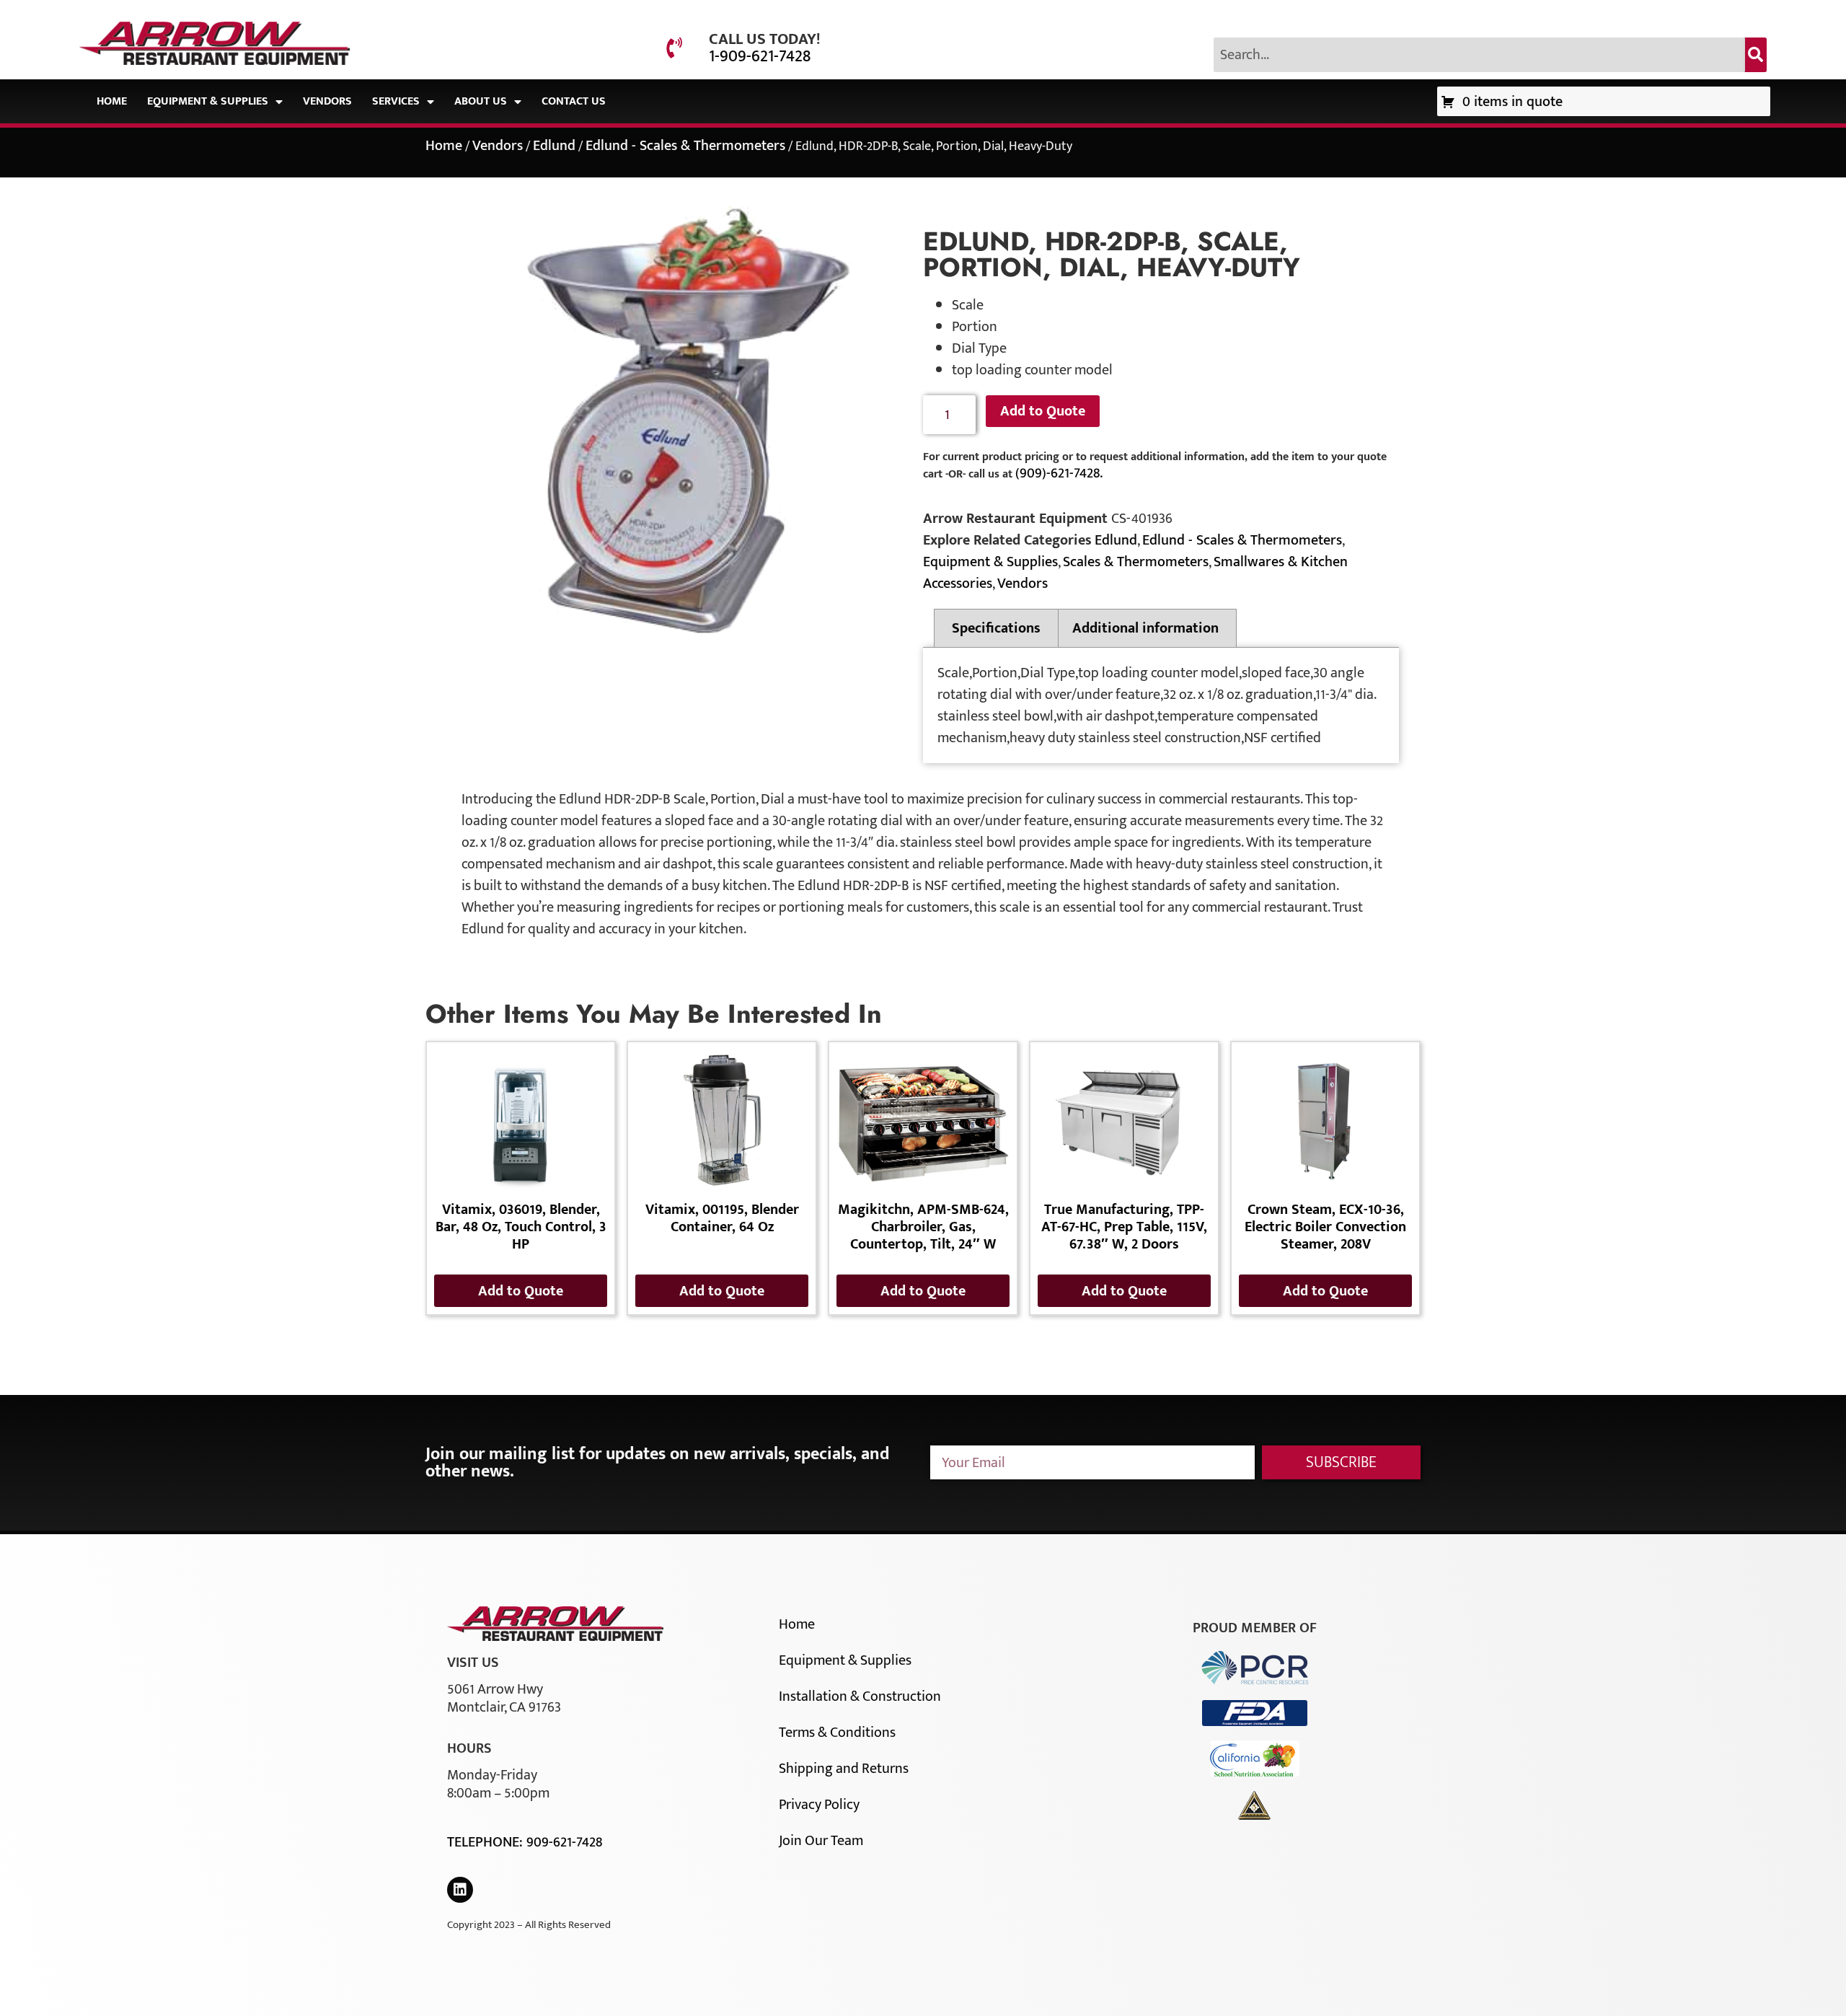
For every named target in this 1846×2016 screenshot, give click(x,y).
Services (396, 101)
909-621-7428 (564, 1842)
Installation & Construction (860, 1696)
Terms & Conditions (837, 1733)
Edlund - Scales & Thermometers (685, 146)
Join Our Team (821, 1841)
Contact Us (574, 101)
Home (112, 101)
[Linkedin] (460, 1890)
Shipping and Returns (844, 1769)
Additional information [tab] (1145, 628)
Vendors (327, 101)
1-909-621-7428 (760, 56)
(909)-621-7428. (1059, 473)
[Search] (1756, 55)
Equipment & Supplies (208, 101)
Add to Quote (1043, 411)
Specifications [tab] (996, 628)
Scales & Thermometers (1136, 562)
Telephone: (487, 1842)
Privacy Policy (819, 1805)
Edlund (554, 146)
